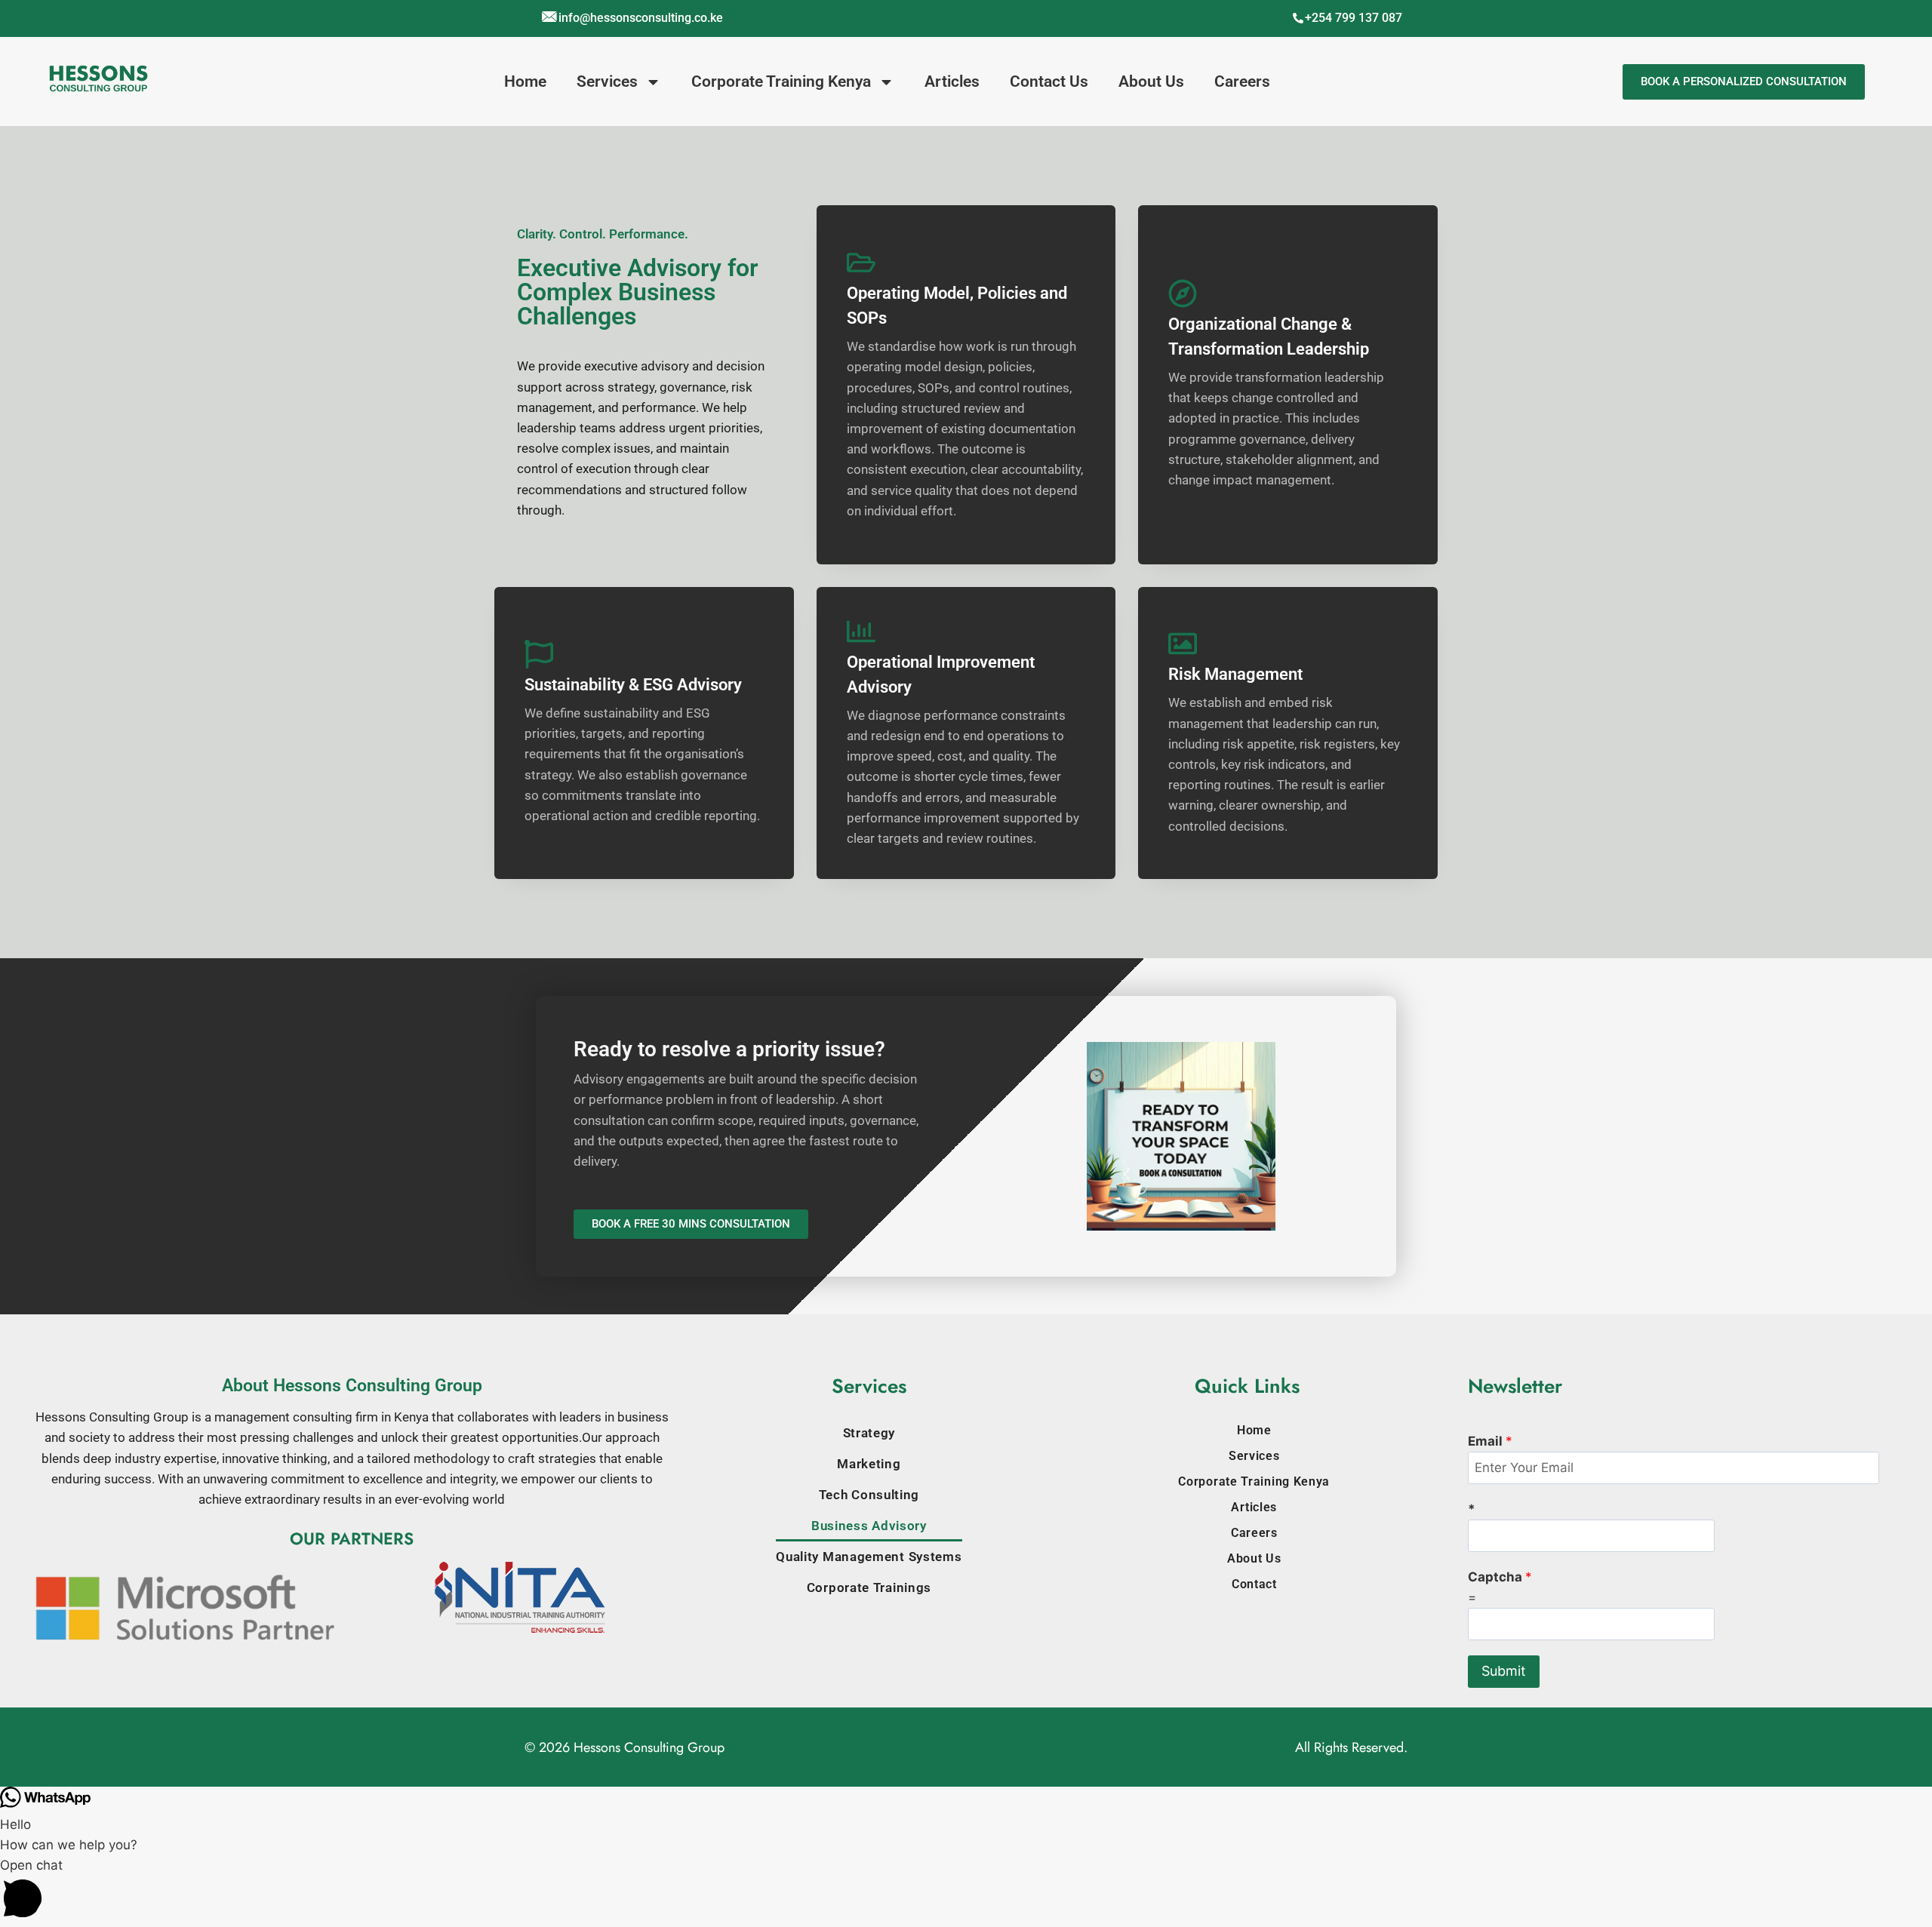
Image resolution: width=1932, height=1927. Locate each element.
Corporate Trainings (869, 1587)
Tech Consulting (869, 1495)
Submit (1504, 1671)
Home (525, 81)
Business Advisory (869, 1526)
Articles (952, 81)
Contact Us (1049, 81)
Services (607, 81)
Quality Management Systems (869, 1557)
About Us (1151, 81)
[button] (966, 1891)
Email (1490, 1441)
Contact (1254, 1584)
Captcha (1500, 1577)
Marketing (869, 1464)
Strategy (869, 1433)
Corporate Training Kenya (781, 81)
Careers (1242, 81)
